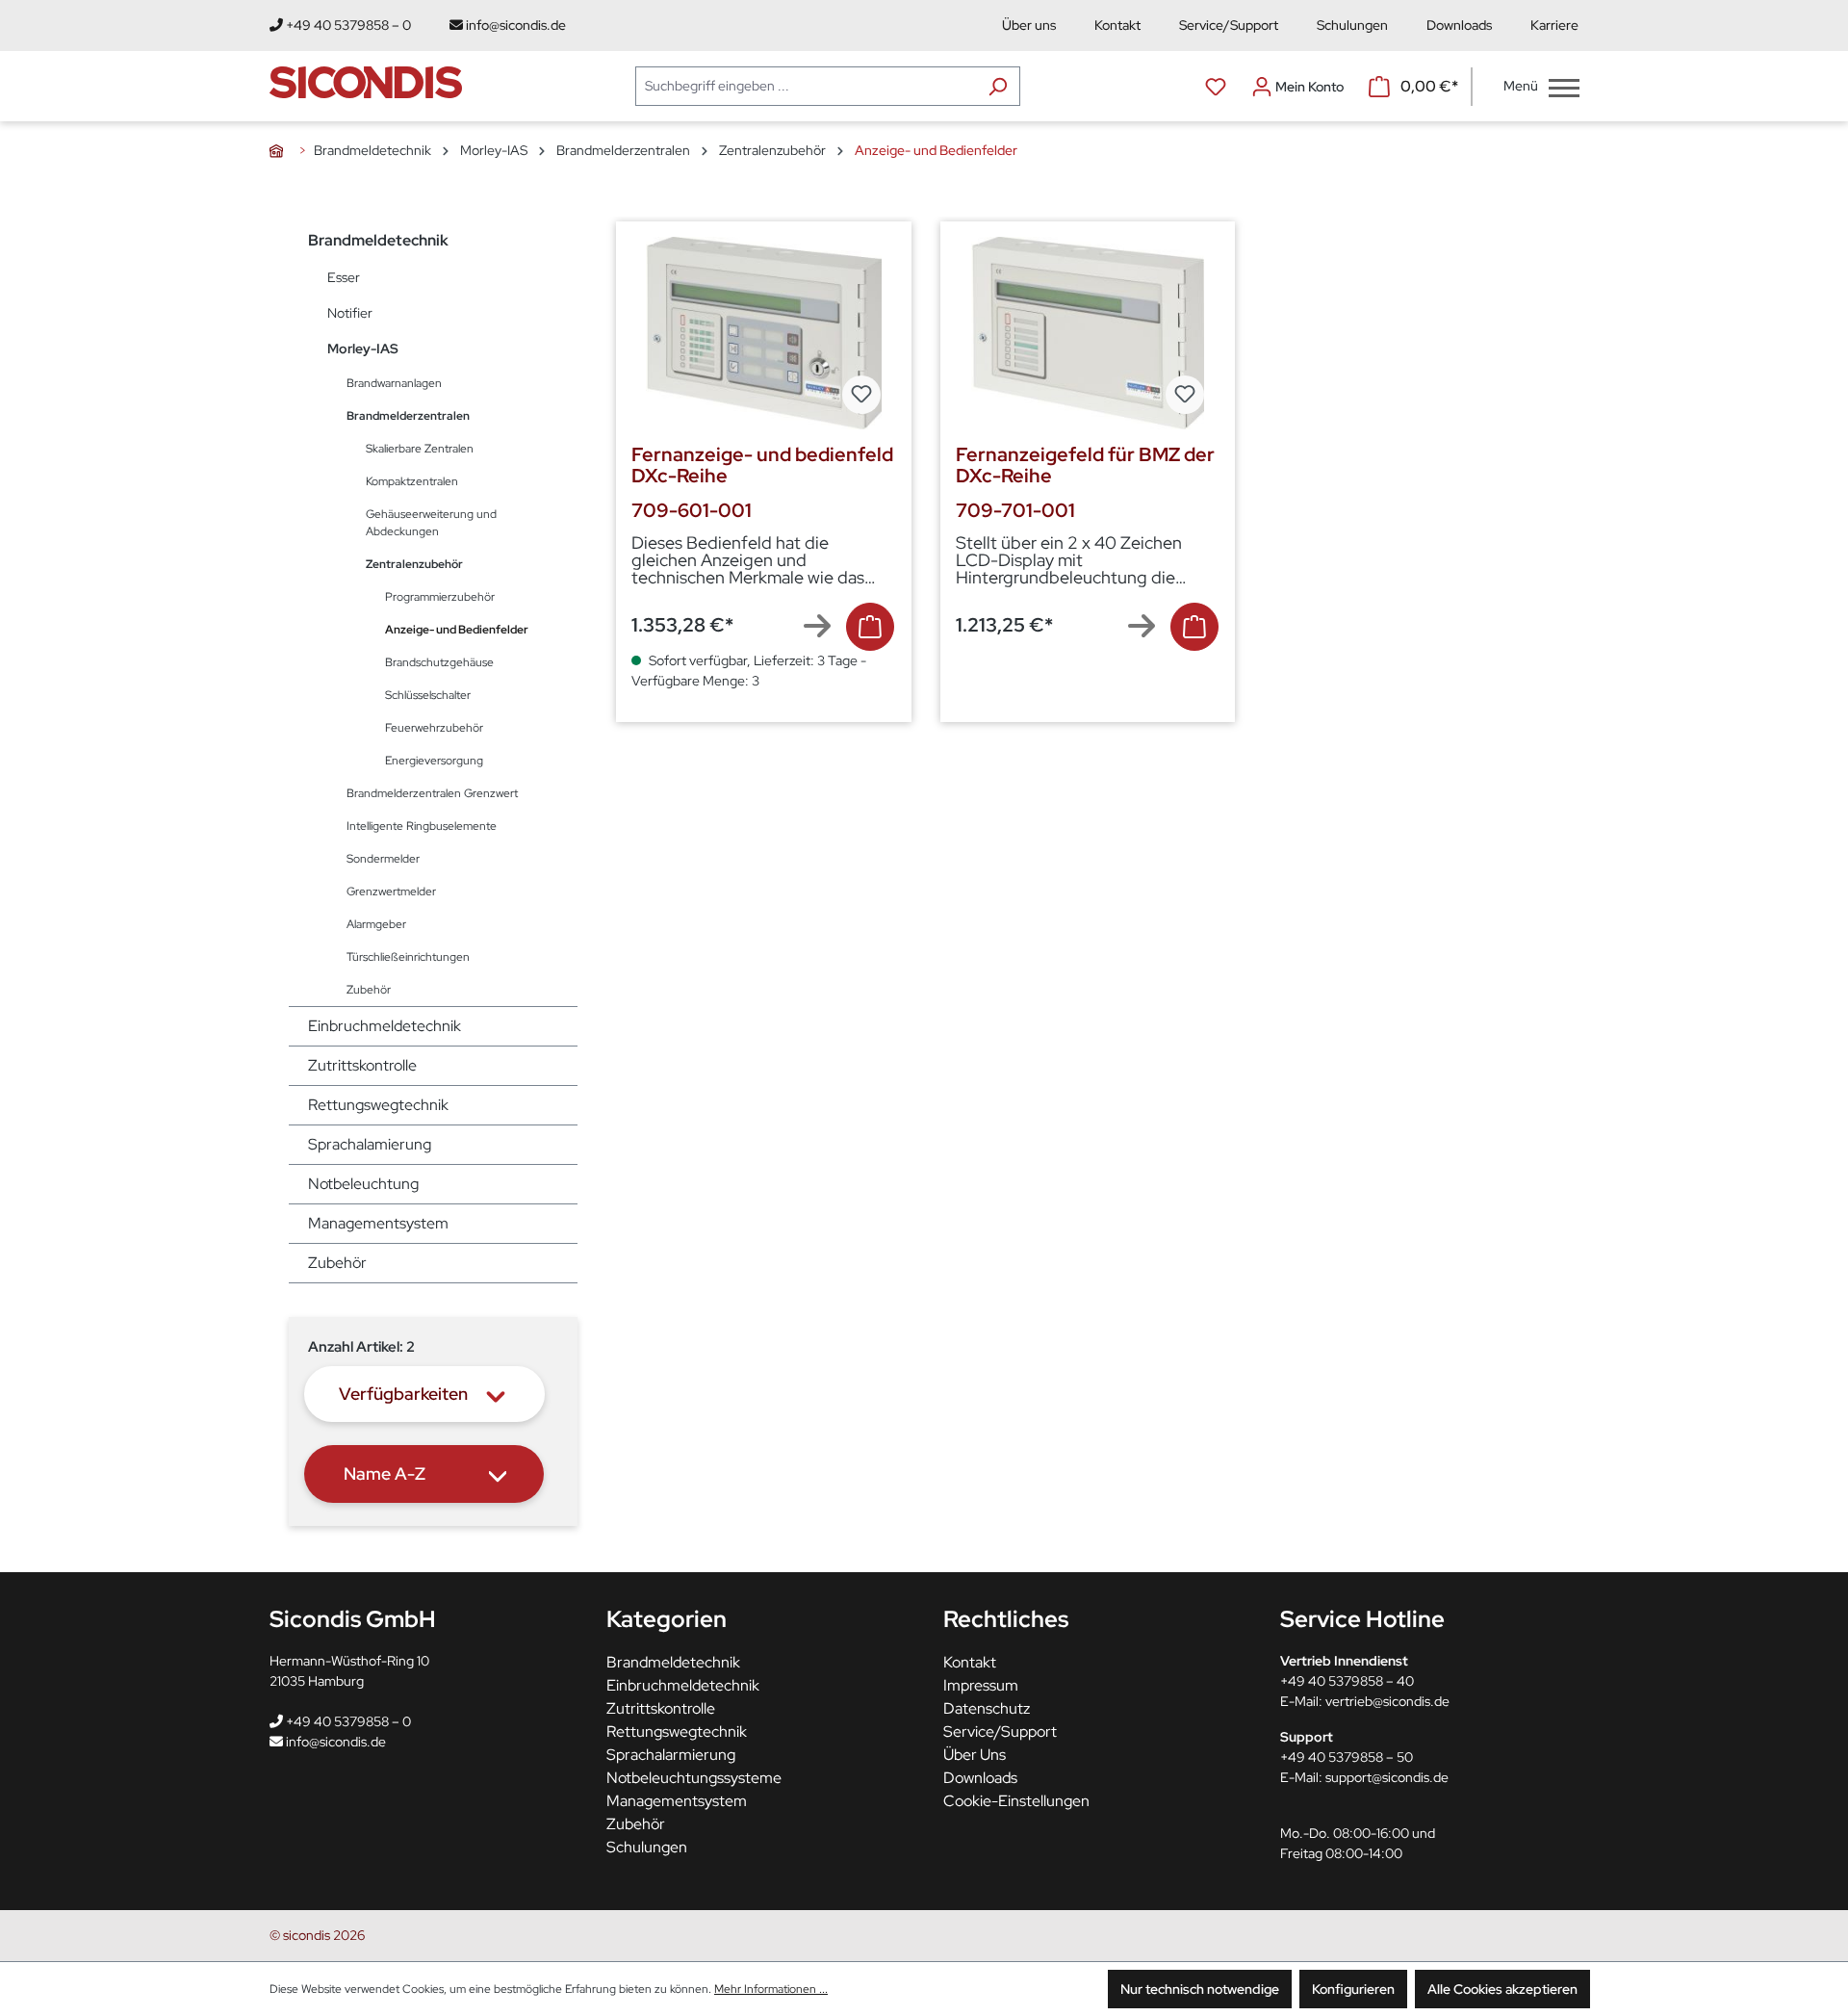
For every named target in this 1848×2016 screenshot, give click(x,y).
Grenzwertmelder (391, 892)
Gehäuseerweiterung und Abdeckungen (431, 523)
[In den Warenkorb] (870, 627)
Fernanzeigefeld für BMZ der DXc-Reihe (1085, 465)
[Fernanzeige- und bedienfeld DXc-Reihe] (764, 333)
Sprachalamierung (370, 1144)
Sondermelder (383, 859)
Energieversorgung (434, 761)
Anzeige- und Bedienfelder (457, 630)
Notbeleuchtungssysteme (694, 1778)
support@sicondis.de (1387, 1777)
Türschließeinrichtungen (408, 957)
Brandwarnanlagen (394, 383)
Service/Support (1229, 25)
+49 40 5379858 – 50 (1347, 1757)
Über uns (1029, 25)
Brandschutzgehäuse (439, 662)
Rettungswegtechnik (378, 1105)
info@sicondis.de (514, 25)
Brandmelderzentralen (408, 416)
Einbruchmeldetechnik (385, 1026)
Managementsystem (378, 1223)
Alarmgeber (376, 924)
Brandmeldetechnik (378, 240)
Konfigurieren (1353, 1989)
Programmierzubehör (440, 597)
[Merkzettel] (1216, 87)
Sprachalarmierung (671, 1755)
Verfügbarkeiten (403, 1394)
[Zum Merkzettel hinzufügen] (861, 395)
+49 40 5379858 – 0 (347, 25)
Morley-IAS (363, 349)
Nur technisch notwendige (1200, 1989)
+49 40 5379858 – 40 (1347, 1681)
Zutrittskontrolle (362, 1065)
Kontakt (1117, 25)
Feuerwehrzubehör (434, 728)
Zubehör (369, 990)
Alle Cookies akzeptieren (1502, 1989)
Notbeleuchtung (363, 1184)
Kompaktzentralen (412, 481)
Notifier (350, 313)
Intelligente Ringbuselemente (422, 826)
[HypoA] (280, 150)
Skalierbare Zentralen (420, 449)
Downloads (1459, 25)
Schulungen (1352, 25)
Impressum (981, 1685)
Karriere (1554, 25)
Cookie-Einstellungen (1016, 1801)
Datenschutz (987, 1708)
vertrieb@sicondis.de (1387, 1701)
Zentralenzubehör (414, 564)
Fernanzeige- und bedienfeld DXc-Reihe (762, 465)
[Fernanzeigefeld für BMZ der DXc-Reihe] (1088, 333)
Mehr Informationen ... (771, 1989)
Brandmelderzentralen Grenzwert (432, 793)
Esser (344, 277)
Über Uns (975, 1755)
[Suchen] (998, 86)
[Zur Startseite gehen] (366, 82)
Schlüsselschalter (428, 695)
